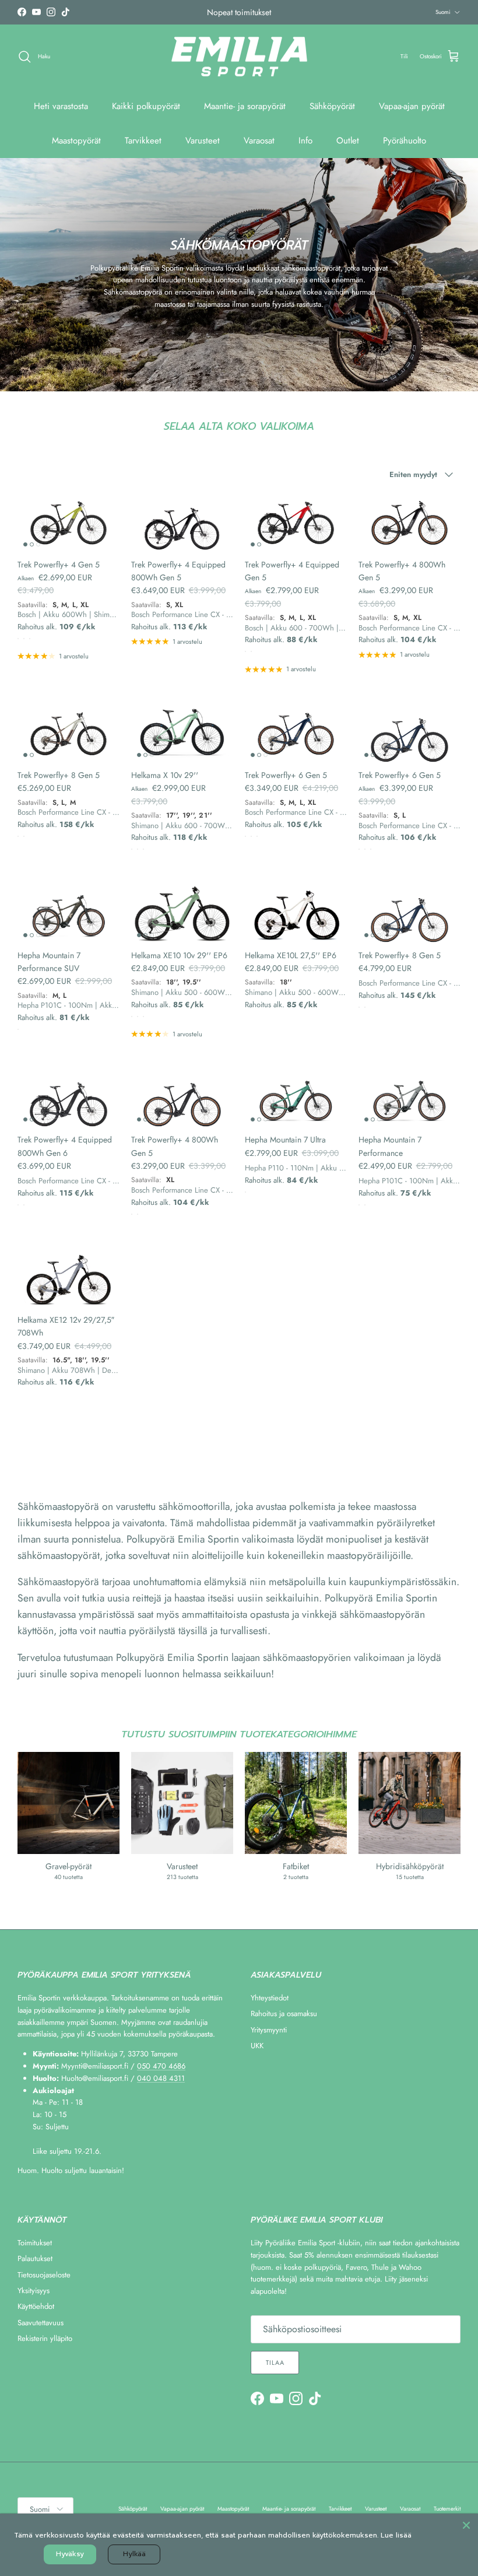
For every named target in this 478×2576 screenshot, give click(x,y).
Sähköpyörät (332, 106)
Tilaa (275, 2363)
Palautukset (35, 2258)
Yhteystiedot (270, 1998)
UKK (257, 2046)
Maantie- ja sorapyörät (245, 106)
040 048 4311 (161, 2078)
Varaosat (259, 141)
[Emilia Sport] (239, 57)
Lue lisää (396, 2535)
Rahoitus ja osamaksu (284, 2014)
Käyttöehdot (36, 2306)
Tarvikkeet (143, 141)
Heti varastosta (61, 106)
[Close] (466, 2525)
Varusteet (203, 141)
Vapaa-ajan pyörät (412, 106)
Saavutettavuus (41, 2323)
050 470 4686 (161, 2066)
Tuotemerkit (447, 2509)
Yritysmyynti (269, 2030)
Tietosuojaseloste (44, 2275)
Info (305, 141)
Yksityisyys (34, 2291)
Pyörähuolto (405, 141)
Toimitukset (35, 2243)
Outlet (348, 141)
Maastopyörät (76, 141)
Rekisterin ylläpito (45, 2338)
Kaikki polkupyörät (146, 106)
